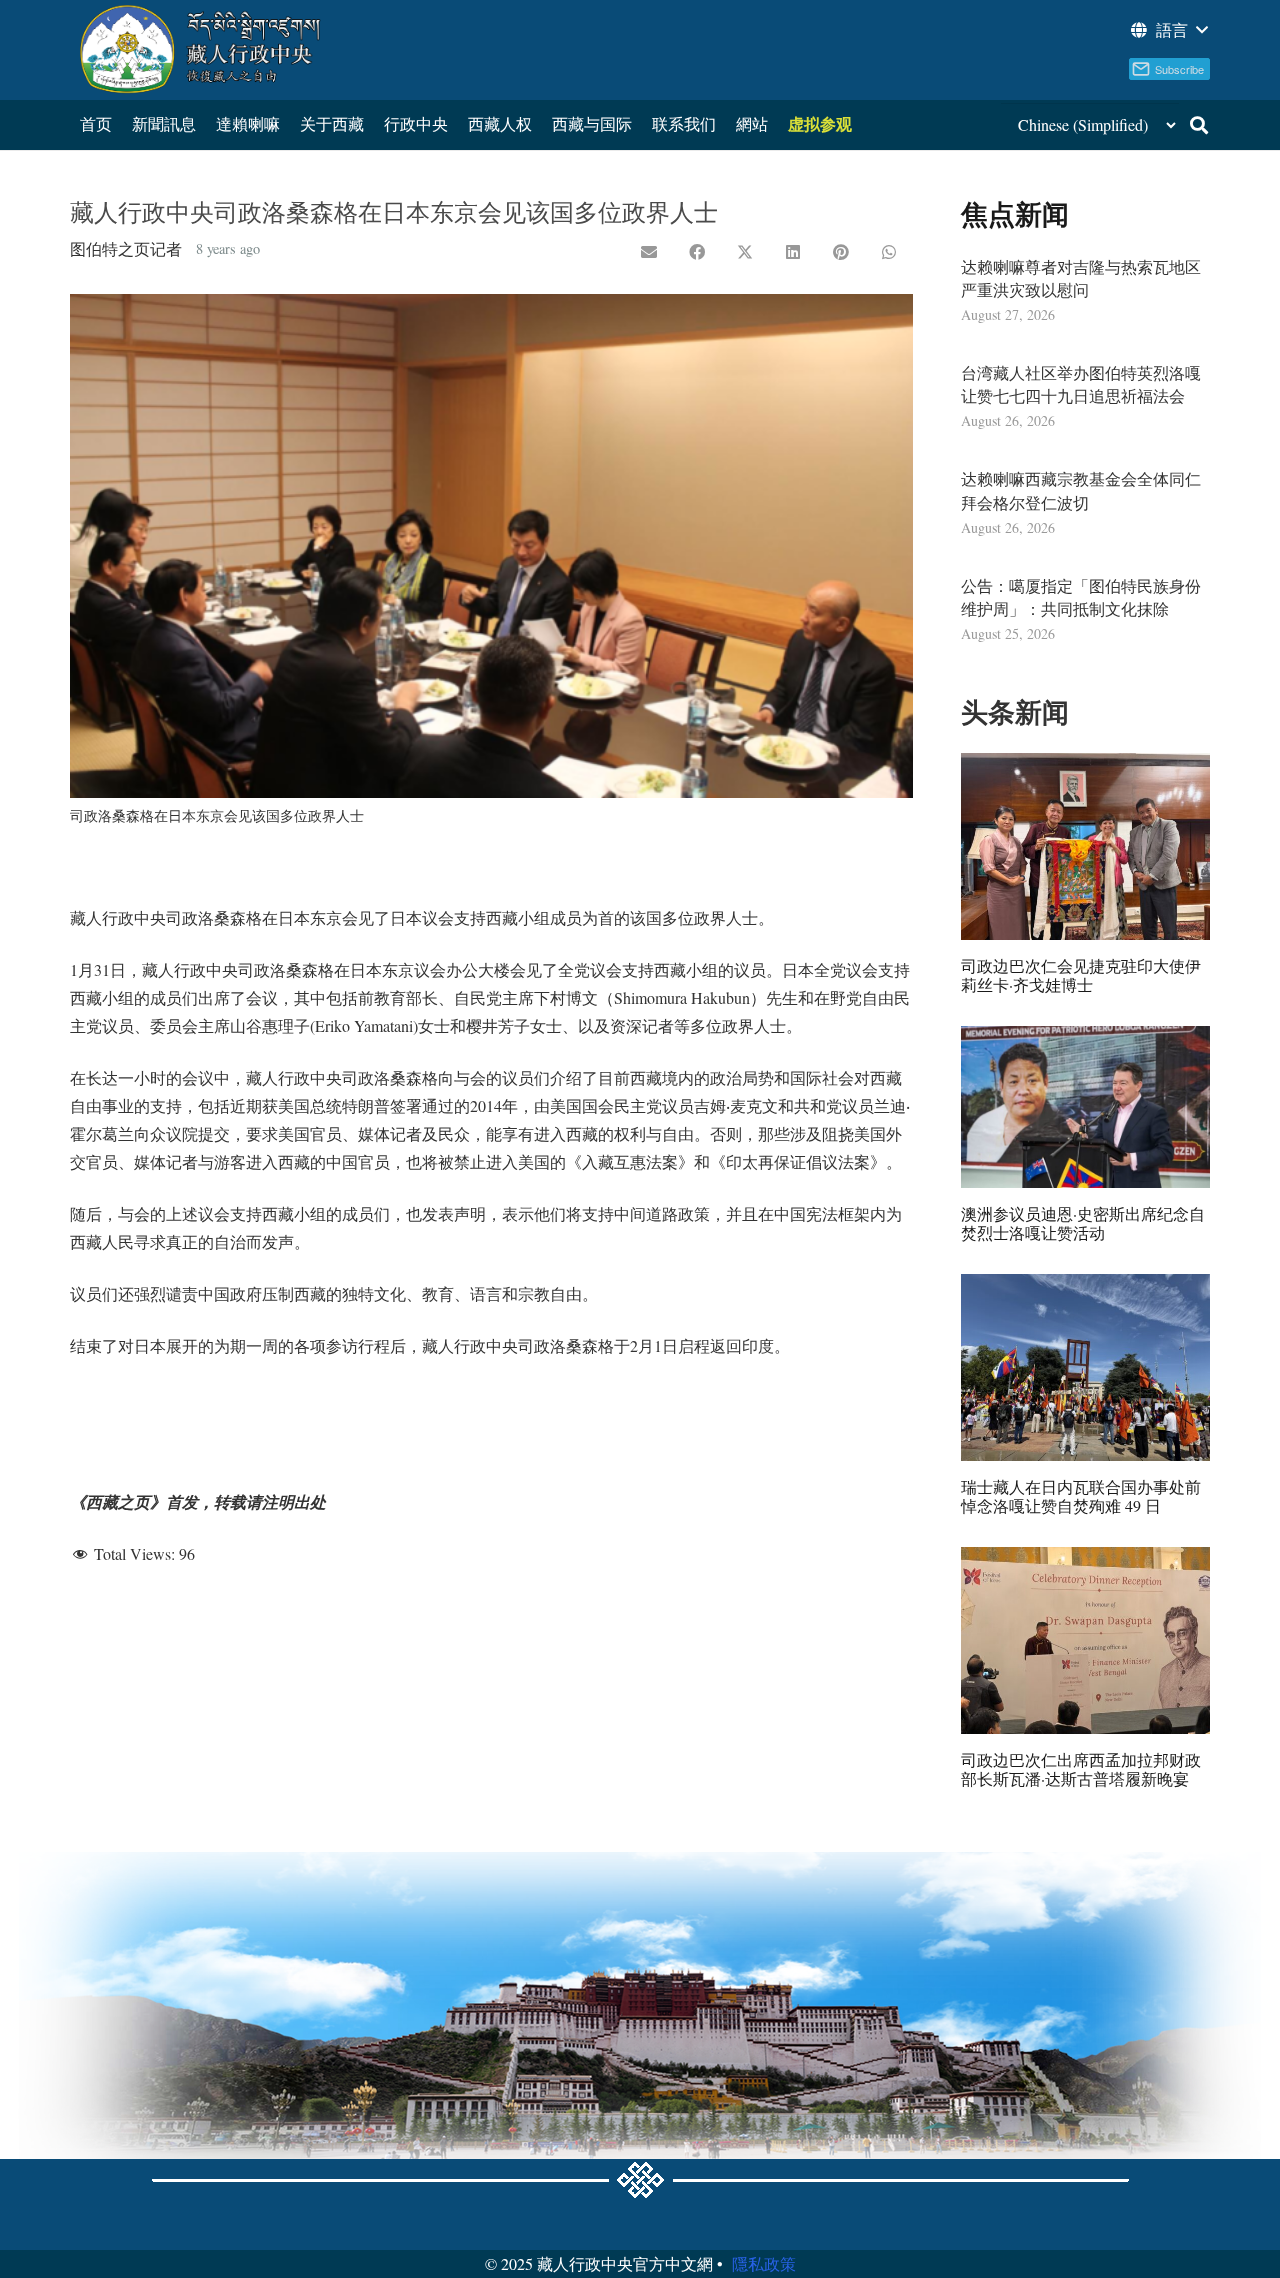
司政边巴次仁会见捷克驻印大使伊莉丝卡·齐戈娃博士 (1081, 975)
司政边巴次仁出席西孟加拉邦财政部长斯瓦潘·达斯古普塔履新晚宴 (1081, 1769)
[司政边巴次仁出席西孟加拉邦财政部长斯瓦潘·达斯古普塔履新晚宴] (1085, 1640)
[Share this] (697, 252)
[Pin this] (841, 252)
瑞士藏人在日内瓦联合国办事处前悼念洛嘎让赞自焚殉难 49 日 (1081, 1496)
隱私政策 (764, 2263)
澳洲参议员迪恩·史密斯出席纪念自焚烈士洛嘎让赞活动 (1083, 1223)
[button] (1168, 30)
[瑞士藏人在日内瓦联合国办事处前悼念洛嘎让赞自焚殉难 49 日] (1085, 1367)
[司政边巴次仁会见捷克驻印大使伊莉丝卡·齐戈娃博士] (1085, 846)
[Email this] (649, 252)
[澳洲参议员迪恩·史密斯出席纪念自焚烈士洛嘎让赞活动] (1085, 1107)
